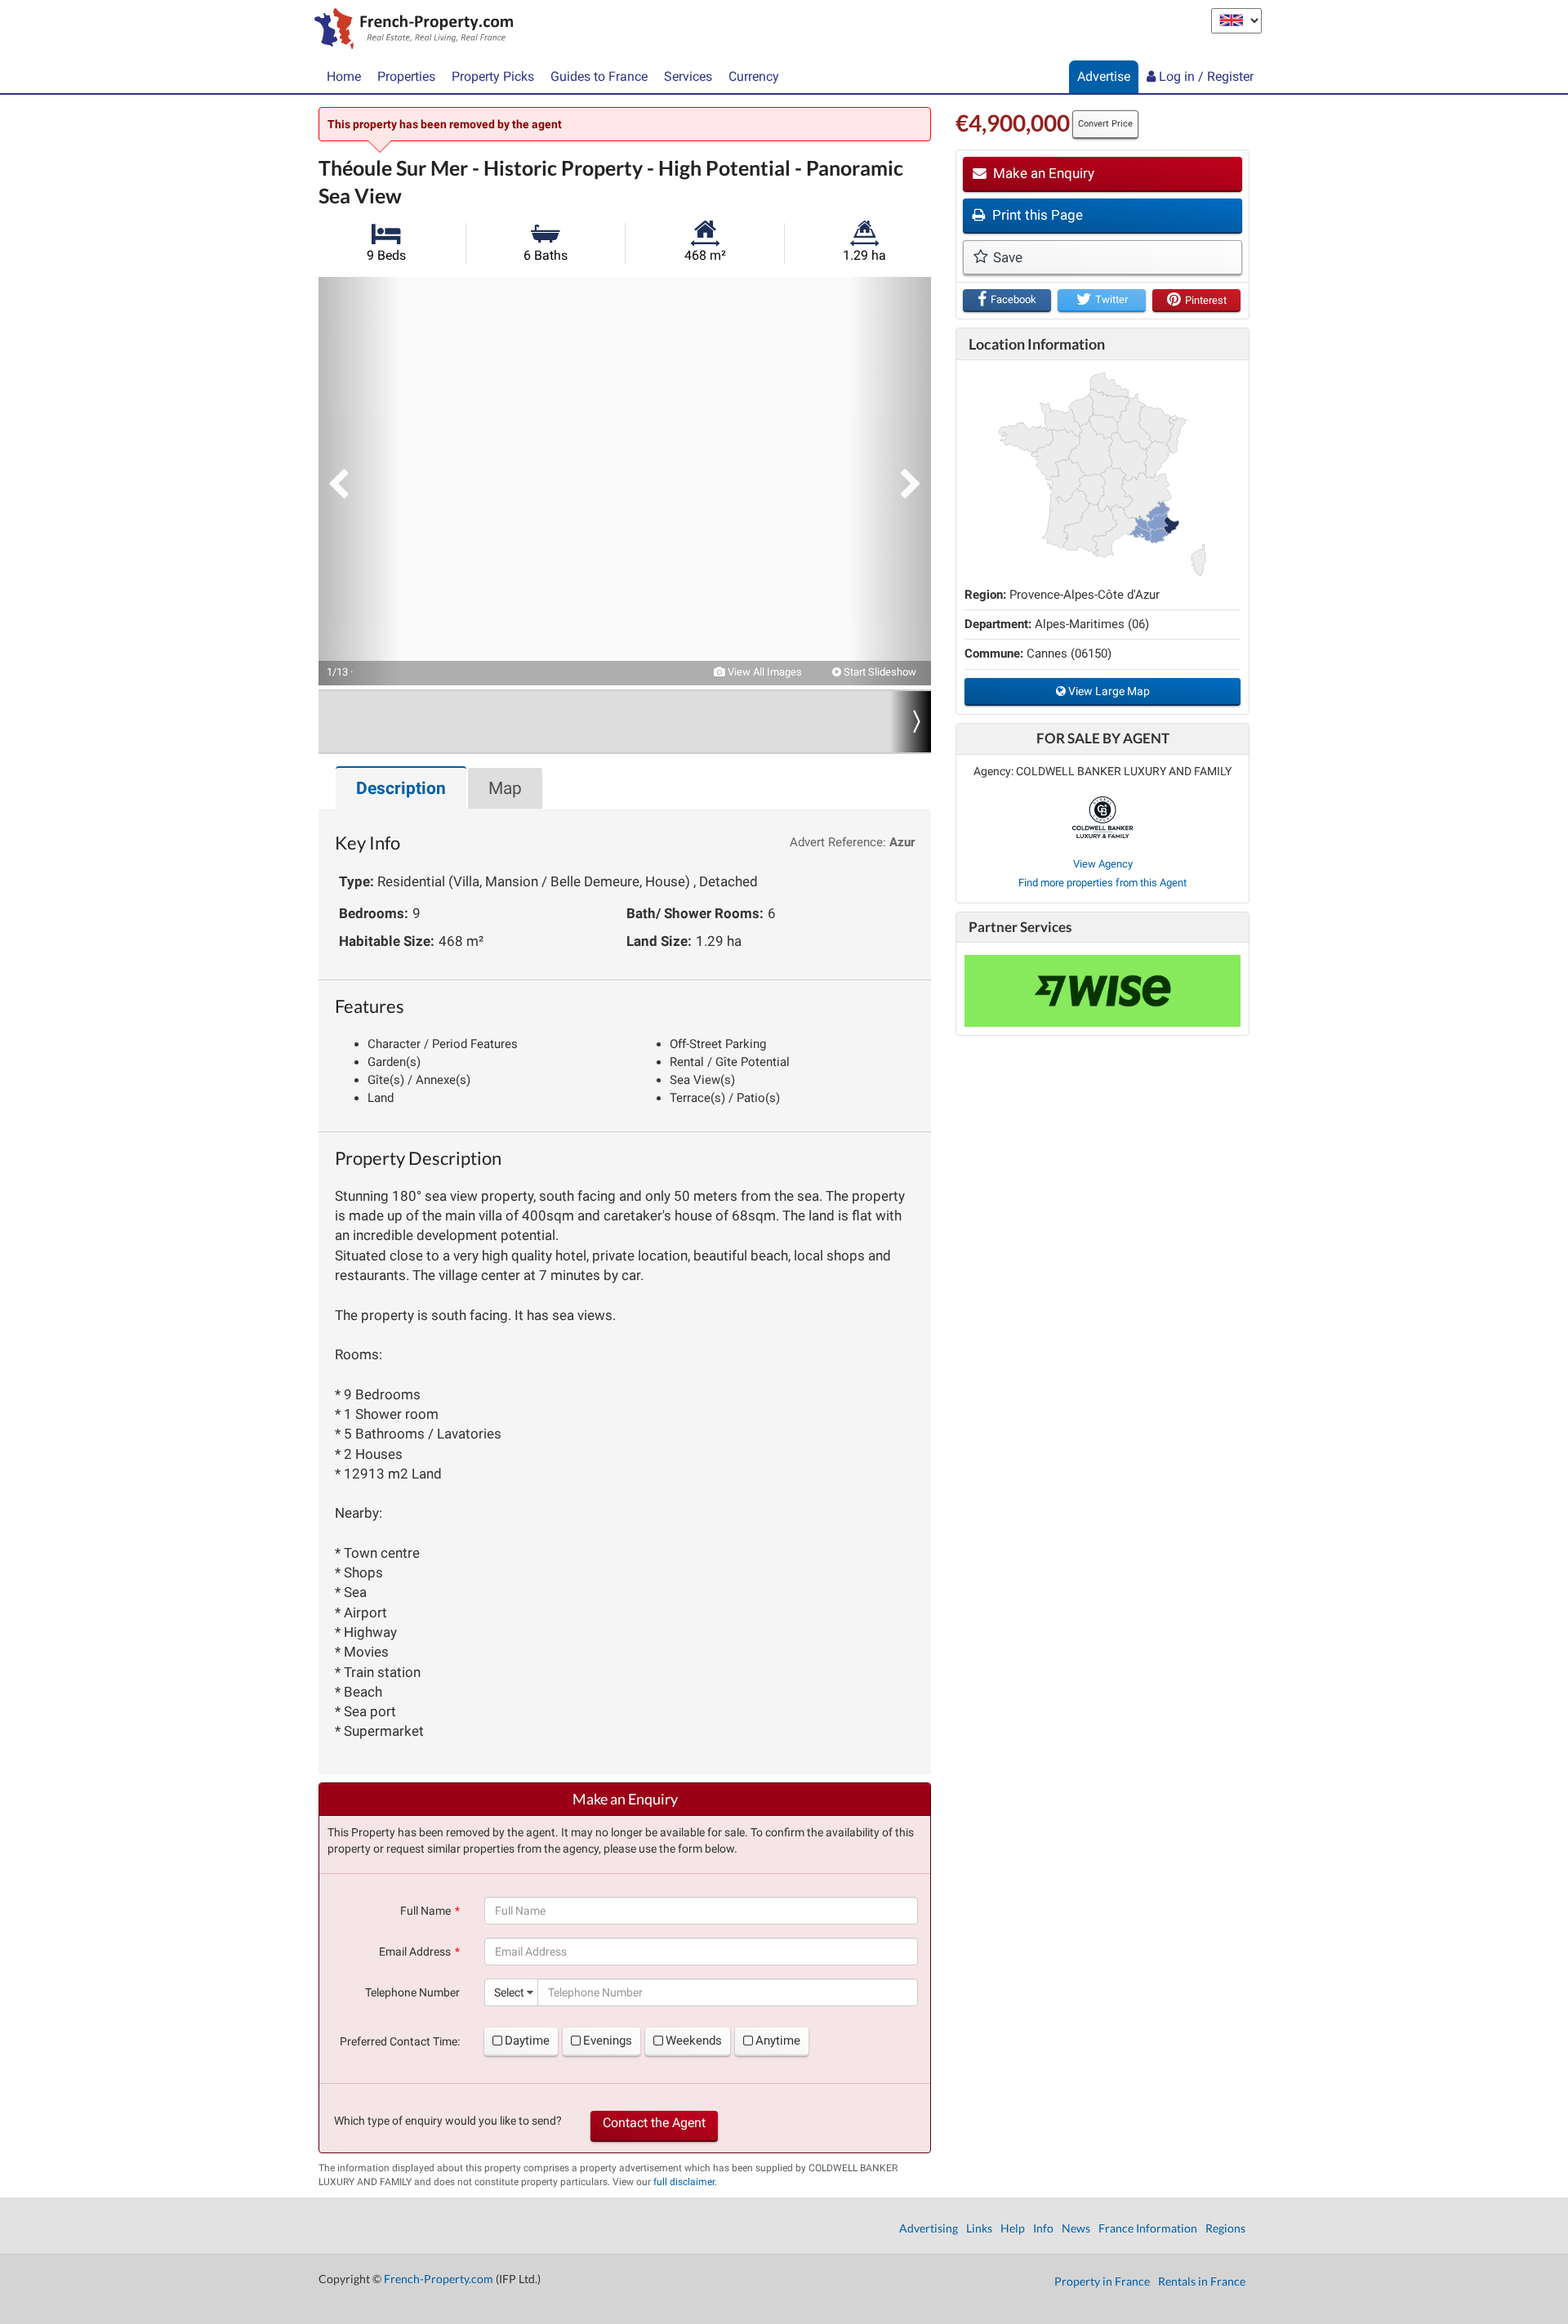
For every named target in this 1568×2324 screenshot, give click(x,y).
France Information (1148, 2228)
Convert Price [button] (1105, 124)
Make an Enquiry (1042, 173)
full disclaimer (684, 2182)
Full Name (425, 1911)
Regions (1225, 2228)
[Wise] (1102, 991)
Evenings (608, 2041)
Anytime (778, 2041)
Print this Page (1036, 215)
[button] (359, 481)
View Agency (1103, 864)
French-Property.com (439, 2279)
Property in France (1102, 2281)
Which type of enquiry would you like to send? (448, 2121)
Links (979, 2228)
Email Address (415, 1952)
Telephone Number (412, 1992)
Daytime (527, 2041)
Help (1013, 2228)
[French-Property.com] (410, 30)
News (1076, 2228)
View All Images (764, 672)
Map (505, 788)
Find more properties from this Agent (1102, 883)
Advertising (929, 2228)
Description (401, 788)
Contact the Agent (654, 2123)
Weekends (694, 2041)
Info (1043, 2228)
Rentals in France (1202, 2281)
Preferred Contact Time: (400, 2041)
